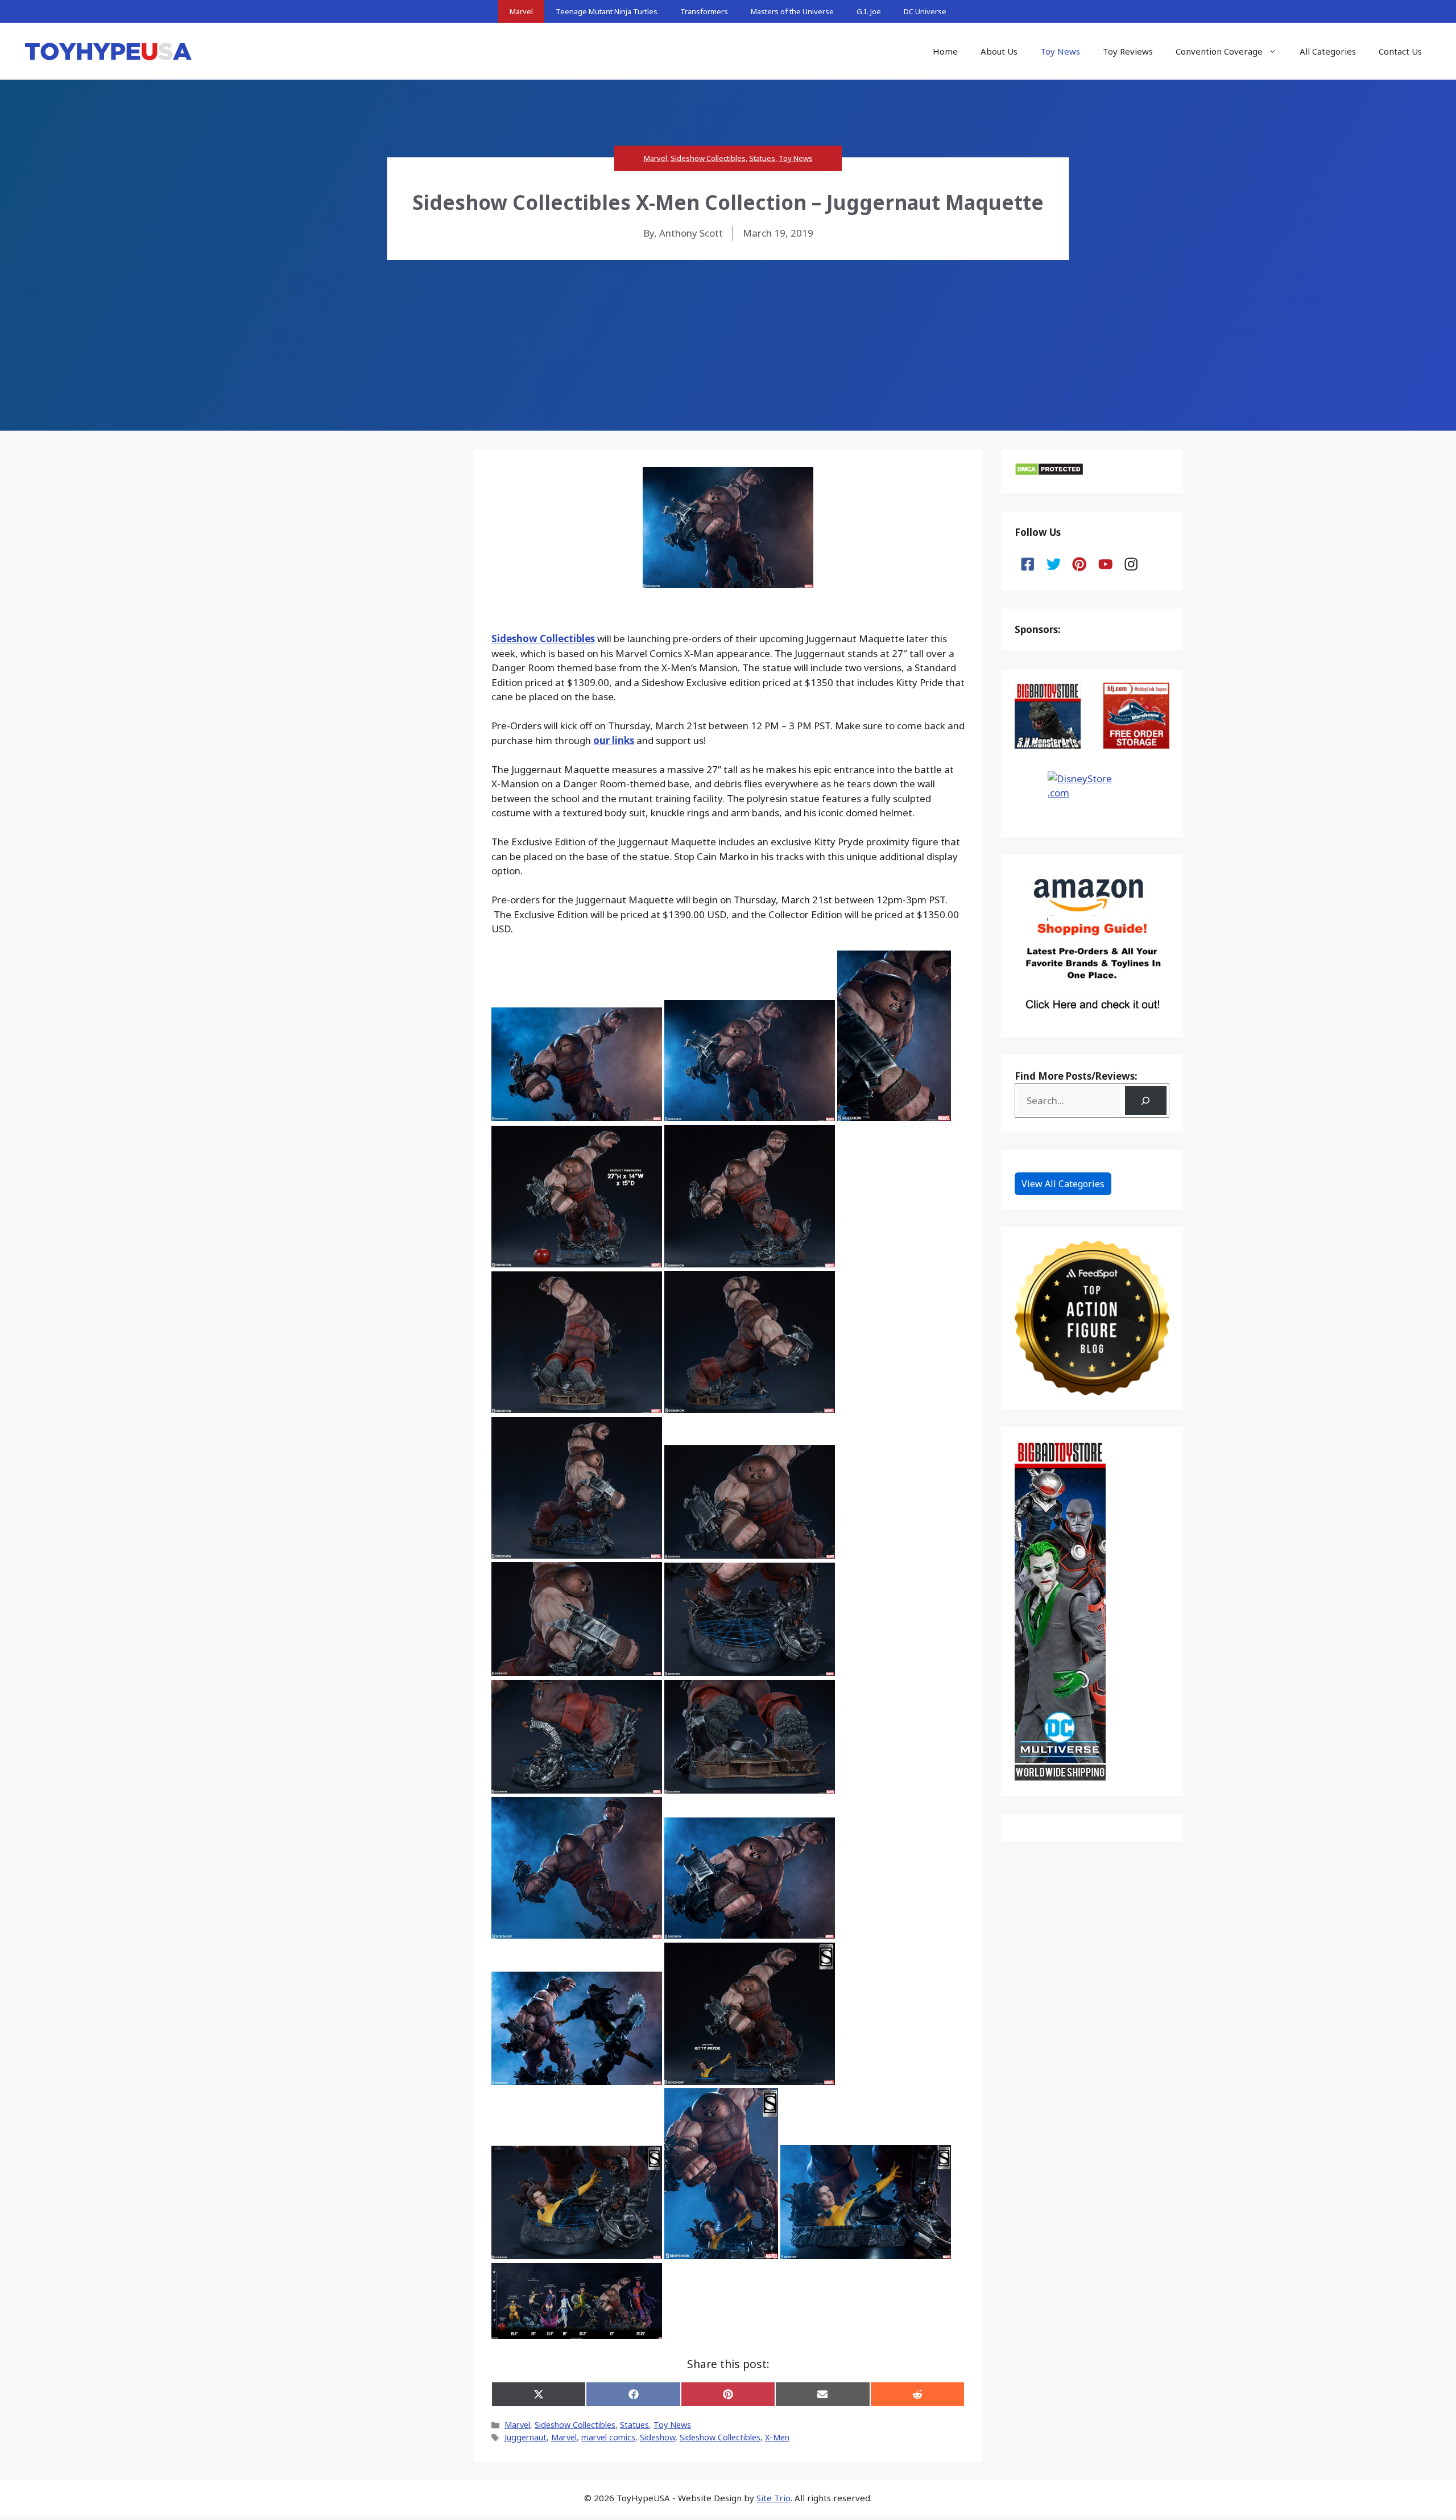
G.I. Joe (869, 11)
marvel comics (608, 2437)
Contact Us (1400, 51)
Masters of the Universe (792, 11)
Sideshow (657, 2437)
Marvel (521, 11)
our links (614, 740)
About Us (999, 51)
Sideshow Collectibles (708, 158)
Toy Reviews (1128, 51)
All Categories (1328, 51)
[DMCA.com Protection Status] (1049, 472)
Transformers (704, 11)
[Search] (1146, 1100)
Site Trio (773, 2498)
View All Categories (1063, 1184)
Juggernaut (526, 2437)
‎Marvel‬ (564, 2437)
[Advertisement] (728, 345)
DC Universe (925, 11)
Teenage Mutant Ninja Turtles (607, 11)
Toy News (1060, 51)
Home (945, 51)
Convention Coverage (1219, 51)
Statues (762, 158)
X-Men (777, 2437)
